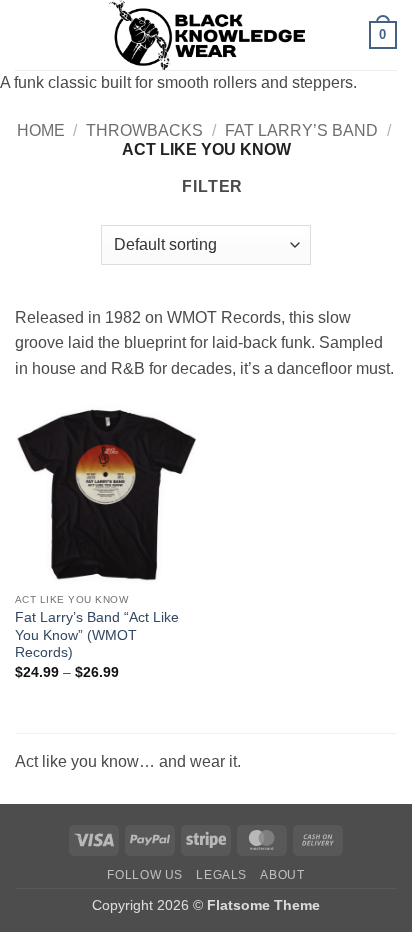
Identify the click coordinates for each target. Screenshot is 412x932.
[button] (27, 34)
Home (41, 130)
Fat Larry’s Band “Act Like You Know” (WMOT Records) (97, 635)
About (282, 875)
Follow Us (145, 875)
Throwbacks (144, 130)
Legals (221, 875)
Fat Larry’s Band (301, 130)
